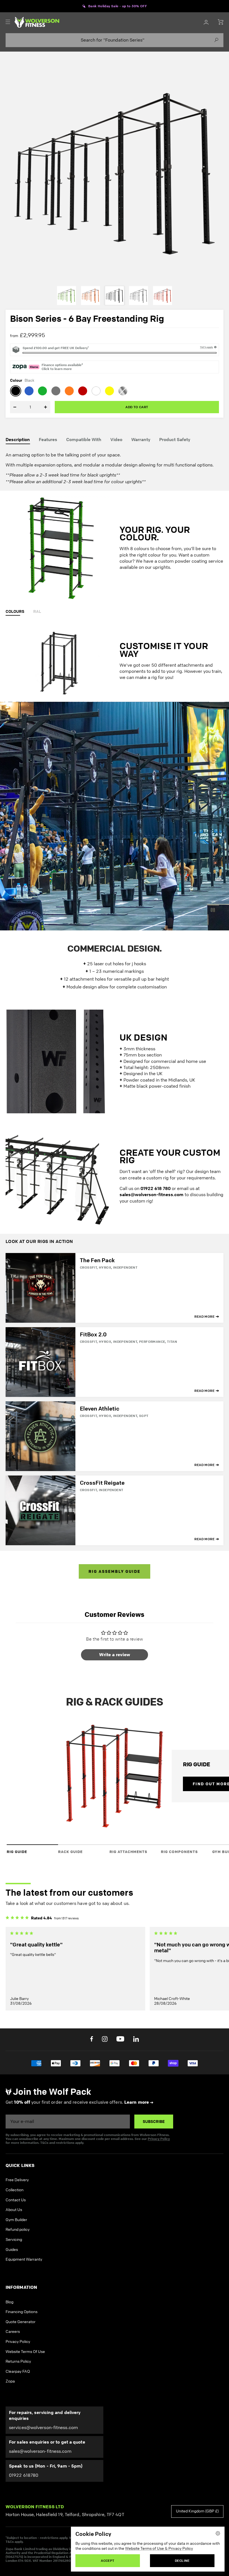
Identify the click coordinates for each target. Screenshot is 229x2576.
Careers (13, 2290)
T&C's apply (206, 347)
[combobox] (115, 40)
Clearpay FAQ (18, 2330)
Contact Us (16, 2158)
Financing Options (22, 2270)
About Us (14, 2168)
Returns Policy (18, 2320)
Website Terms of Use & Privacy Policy (159, 2549)
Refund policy (18, 2188)
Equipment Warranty (24, 2218)
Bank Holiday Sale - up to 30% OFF (118, 6)
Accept (108, 2561)
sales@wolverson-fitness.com (40, 2410)
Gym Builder (16, 2178)
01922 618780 (24, 2434)
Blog (9, 2261)
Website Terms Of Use (25, 2310)
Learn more (137, 2061)
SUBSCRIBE (154, 2080)
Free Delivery (17, 2139)
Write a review (115, 1613)
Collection (15, 2148)
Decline (182, 2561)
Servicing (14, 2198)
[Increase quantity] (41, 407)
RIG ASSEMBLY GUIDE (115, 1530)
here (120, 2496)
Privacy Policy (159, 2097)
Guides (12, 2208)
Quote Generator (21, 2280)
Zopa (10, 2340)
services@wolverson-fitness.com (43, 2386)
